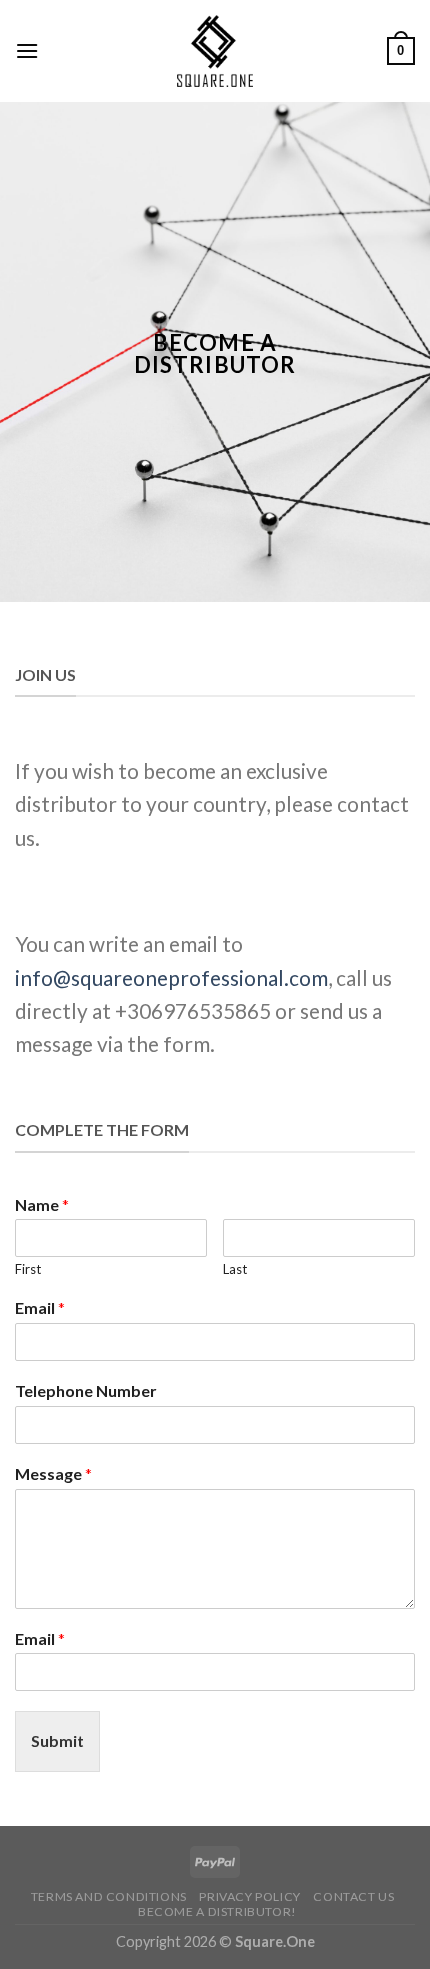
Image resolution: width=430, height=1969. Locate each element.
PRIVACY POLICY (250, 1896)
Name (42, 1204)
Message (53, 1473)
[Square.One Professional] (215, 51)
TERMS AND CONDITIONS (109, 1896)
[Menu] (27, 50)
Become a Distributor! (217, 1911)
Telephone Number (86, 1390)
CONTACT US (353, 1896)
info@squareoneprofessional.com (171, 977)
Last (235, 1269)
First (28, 1269)
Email (40, 1307)
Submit (57, 1740)
